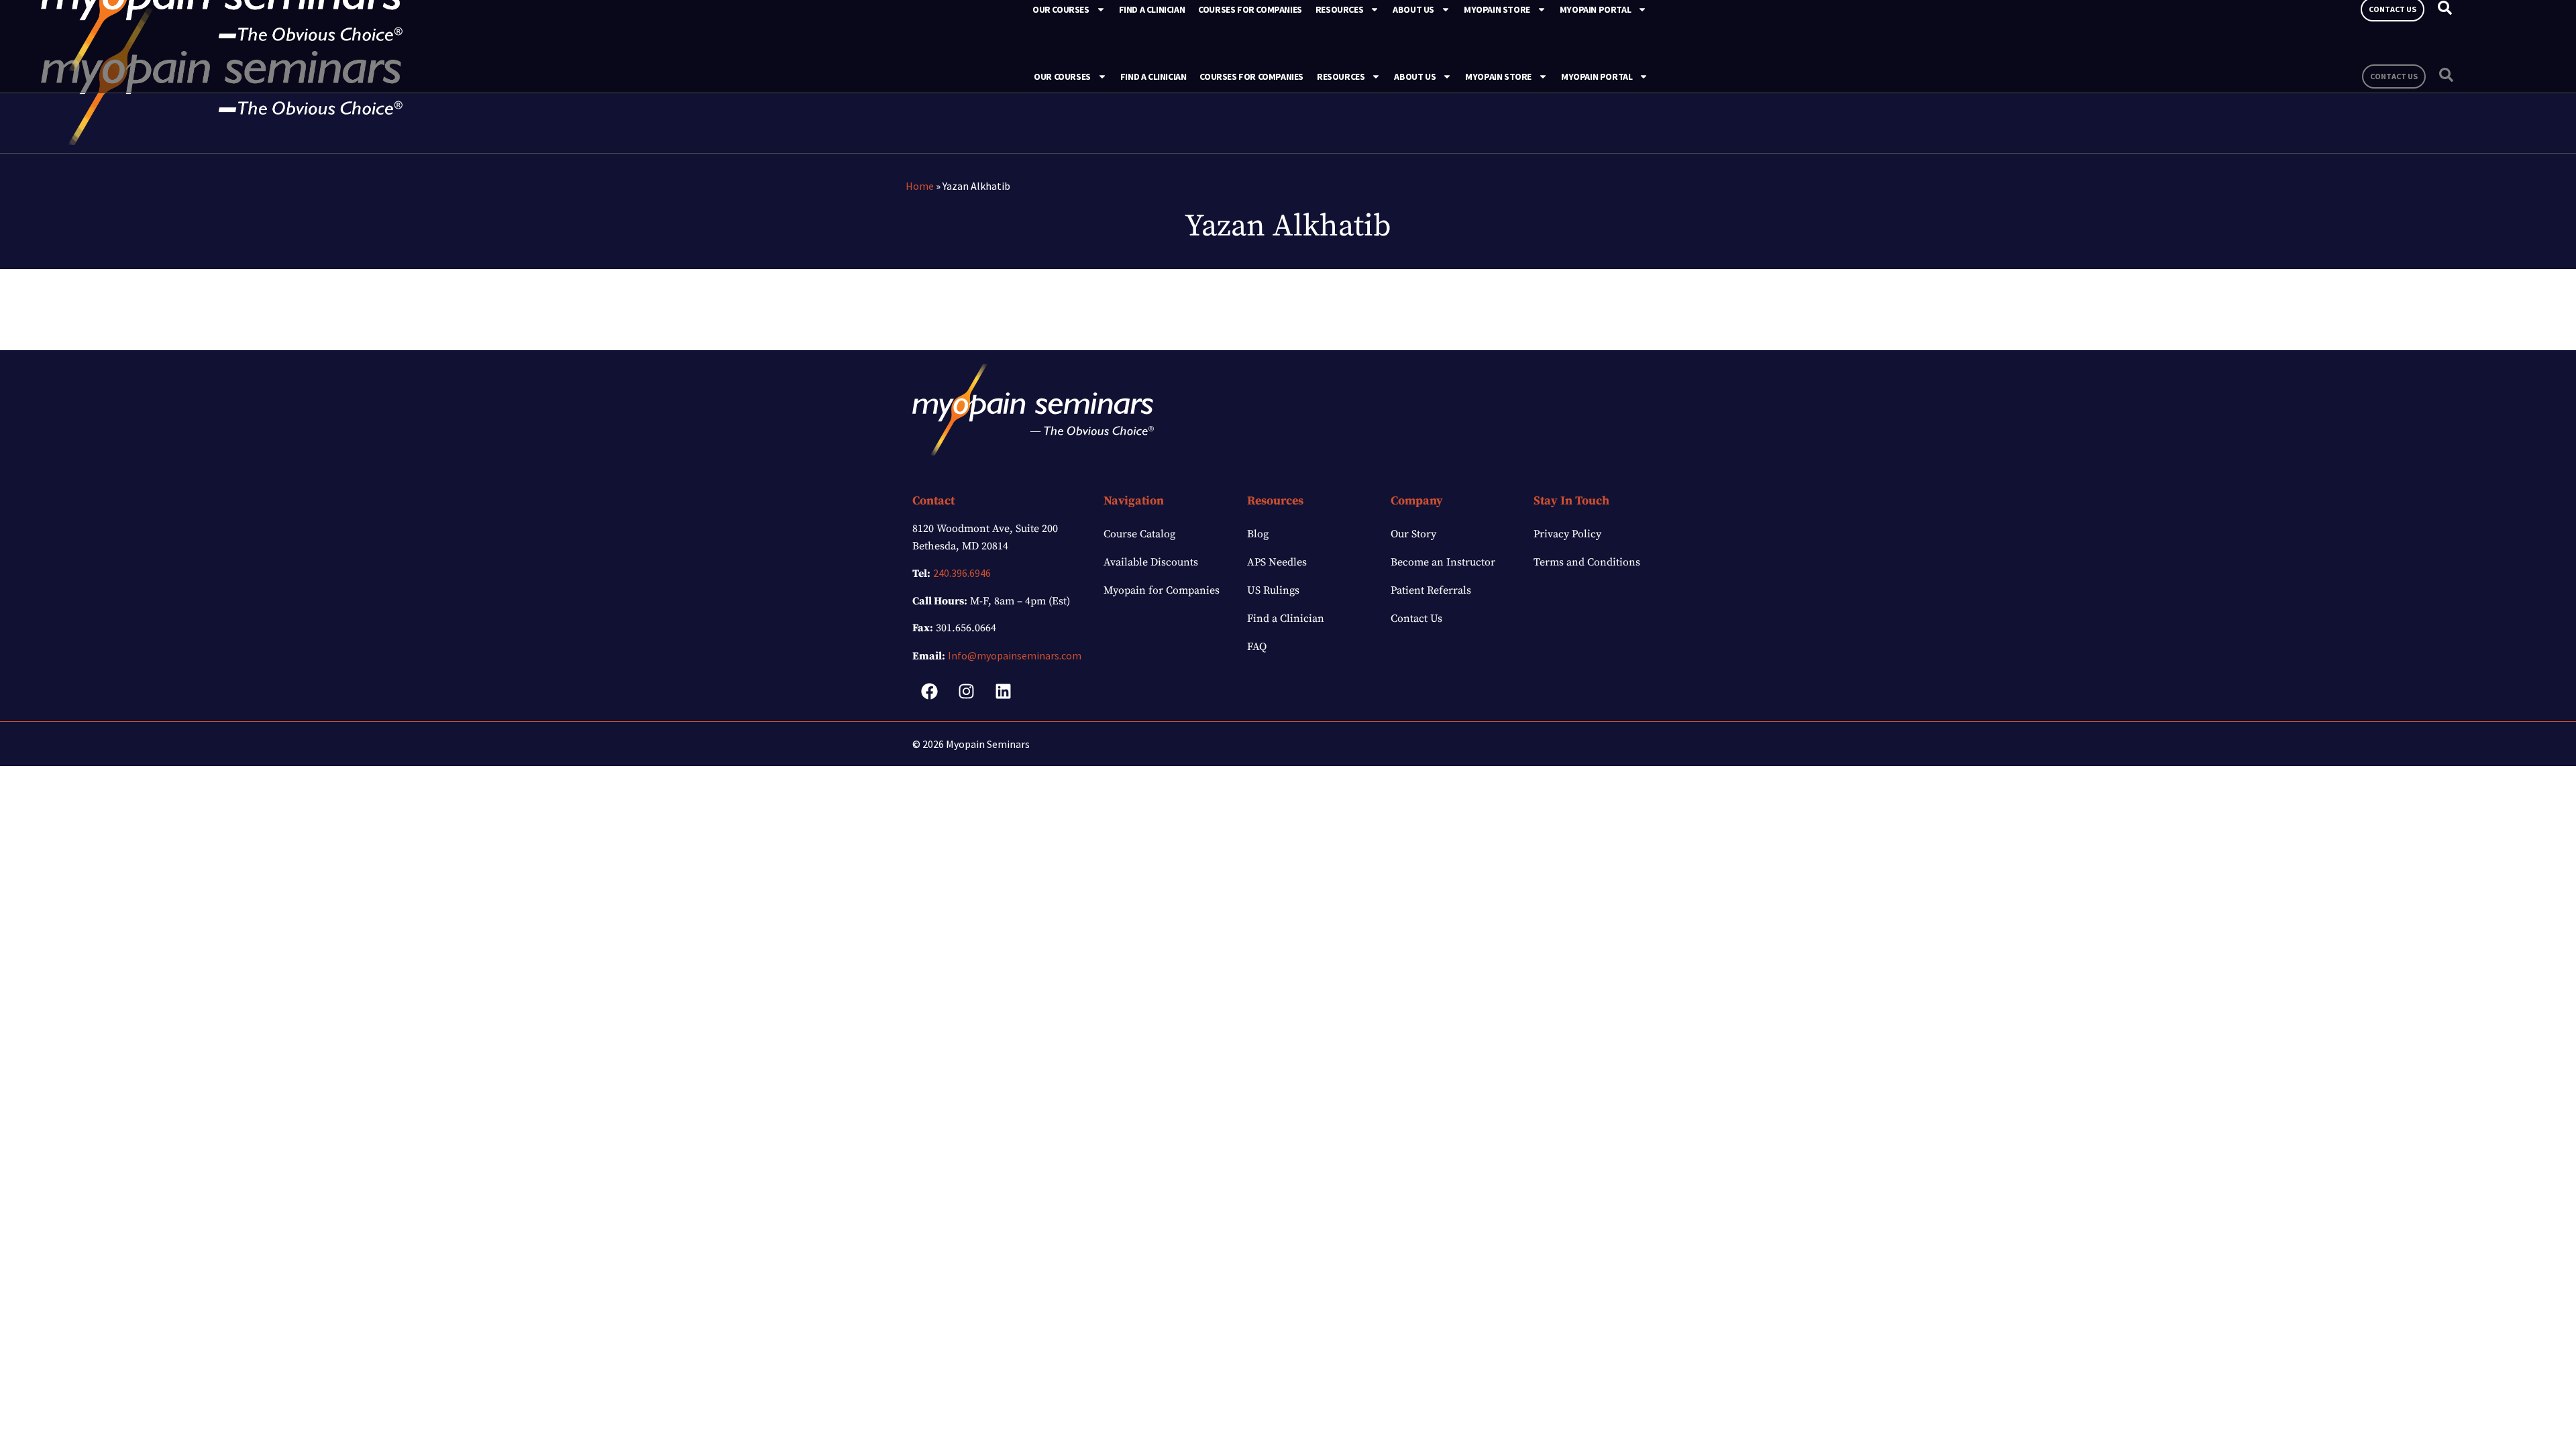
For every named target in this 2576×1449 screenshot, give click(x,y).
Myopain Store (1498, 76)
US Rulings (1273, 590)
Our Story (1413, 534)
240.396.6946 (962, 573)
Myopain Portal (1597, 76)
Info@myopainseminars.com (1015, 655)
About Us (1415, 76)
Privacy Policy (1567, 534)
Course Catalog (1139, 534)
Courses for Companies (1251, 76)
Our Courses (1062, 76)
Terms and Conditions (1587, 562)
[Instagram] (966, 691)
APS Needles (1277, 562)
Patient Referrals (1431, 590)
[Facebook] (929, 691)
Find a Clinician (1153, 76)
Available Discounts (1151, 562)
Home (920, 186)
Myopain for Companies (1162, 590)
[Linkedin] (1003, 691)
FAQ (1257, 647)
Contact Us (1416, 619)
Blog (1258, 534)
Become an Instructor (1443, 562)
